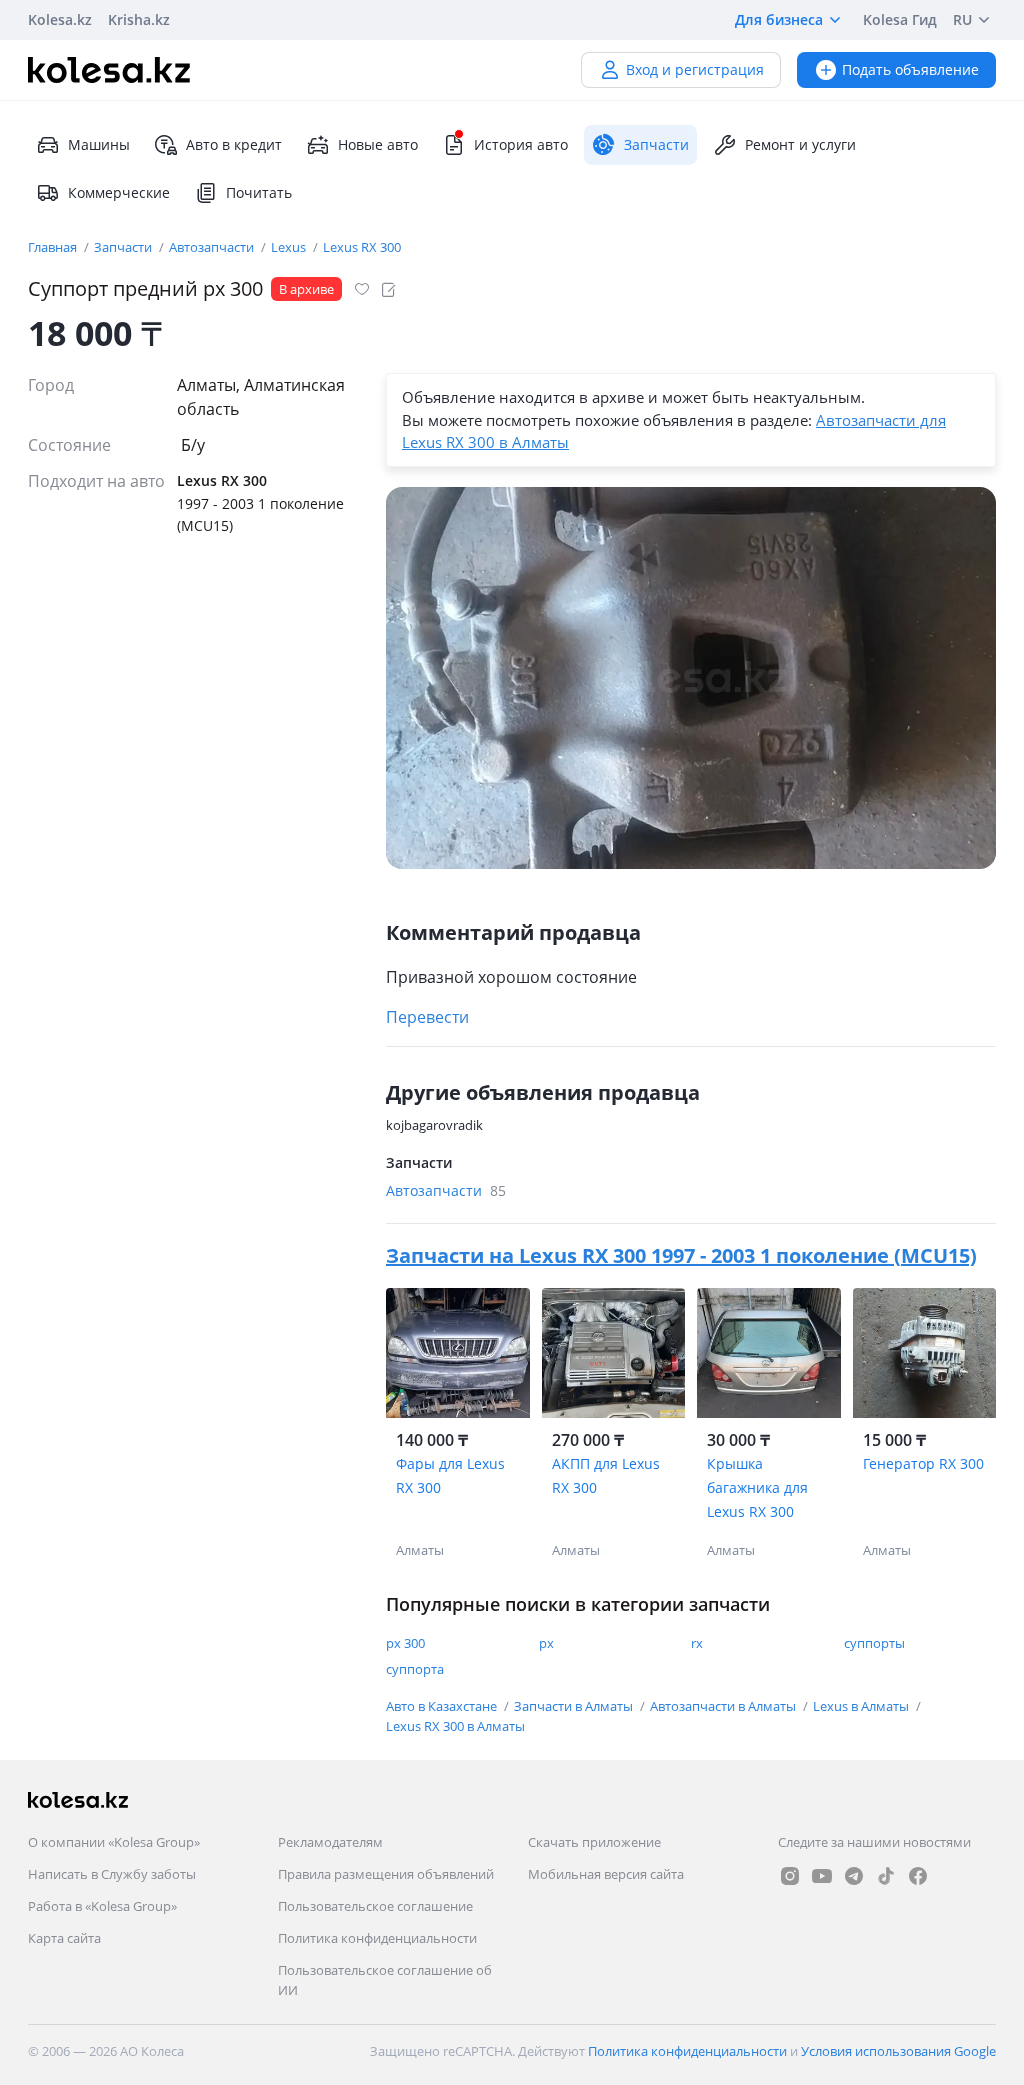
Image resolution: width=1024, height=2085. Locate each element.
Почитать (259, 192)
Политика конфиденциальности (377, 1938)
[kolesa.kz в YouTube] (822, 1876)
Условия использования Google (898, 2051)
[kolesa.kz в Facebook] (918, 1876)
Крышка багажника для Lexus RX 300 (757, 1487)
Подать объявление (910, 69)
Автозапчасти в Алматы (724, 1706)
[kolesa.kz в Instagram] (790, 1876)
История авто (521, 144)
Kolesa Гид (900, 19)
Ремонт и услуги (800, 144)
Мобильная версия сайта (606, 1874)
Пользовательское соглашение (375, 1906)
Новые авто (378, 144)
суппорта (415, 1669)
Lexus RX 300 (362, 247)
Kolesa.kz (60, 19)
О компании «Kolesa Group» (114, 1842)
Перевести (427, 1017)
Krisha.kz (139, 19)
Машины (99, 144)
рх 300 (405, 1643)
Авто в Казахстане (443, 1706)
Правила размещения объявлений (386, 1874)
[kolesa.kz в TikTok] (886, 1876)
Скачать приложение (594, 1842)
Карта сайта (64, 1938)
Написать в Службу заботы (112, 1874)
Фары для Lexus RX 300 (450, 1475)
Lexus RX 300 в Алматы (455, 1726)
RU (962, 19)
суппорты (874, 1643)
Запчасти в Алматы (575, 1706)
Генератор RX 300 (923, 1463)
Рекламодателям (330, 1842)
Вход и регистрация (695, 69)
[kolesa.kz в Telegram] (854, 1876)
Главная (54, 247)
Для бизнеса (779, 19)
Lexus (290, 247)
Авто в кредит (234, 144)
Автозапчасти (213, 247)
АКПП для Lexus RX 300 (606, 1475)
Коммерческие (119, 192)
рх (546, 1643)
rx (697, 1643)
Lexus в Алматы (862, 1706)
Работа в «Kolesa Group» (102, 1906)
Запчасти (124, 247)
